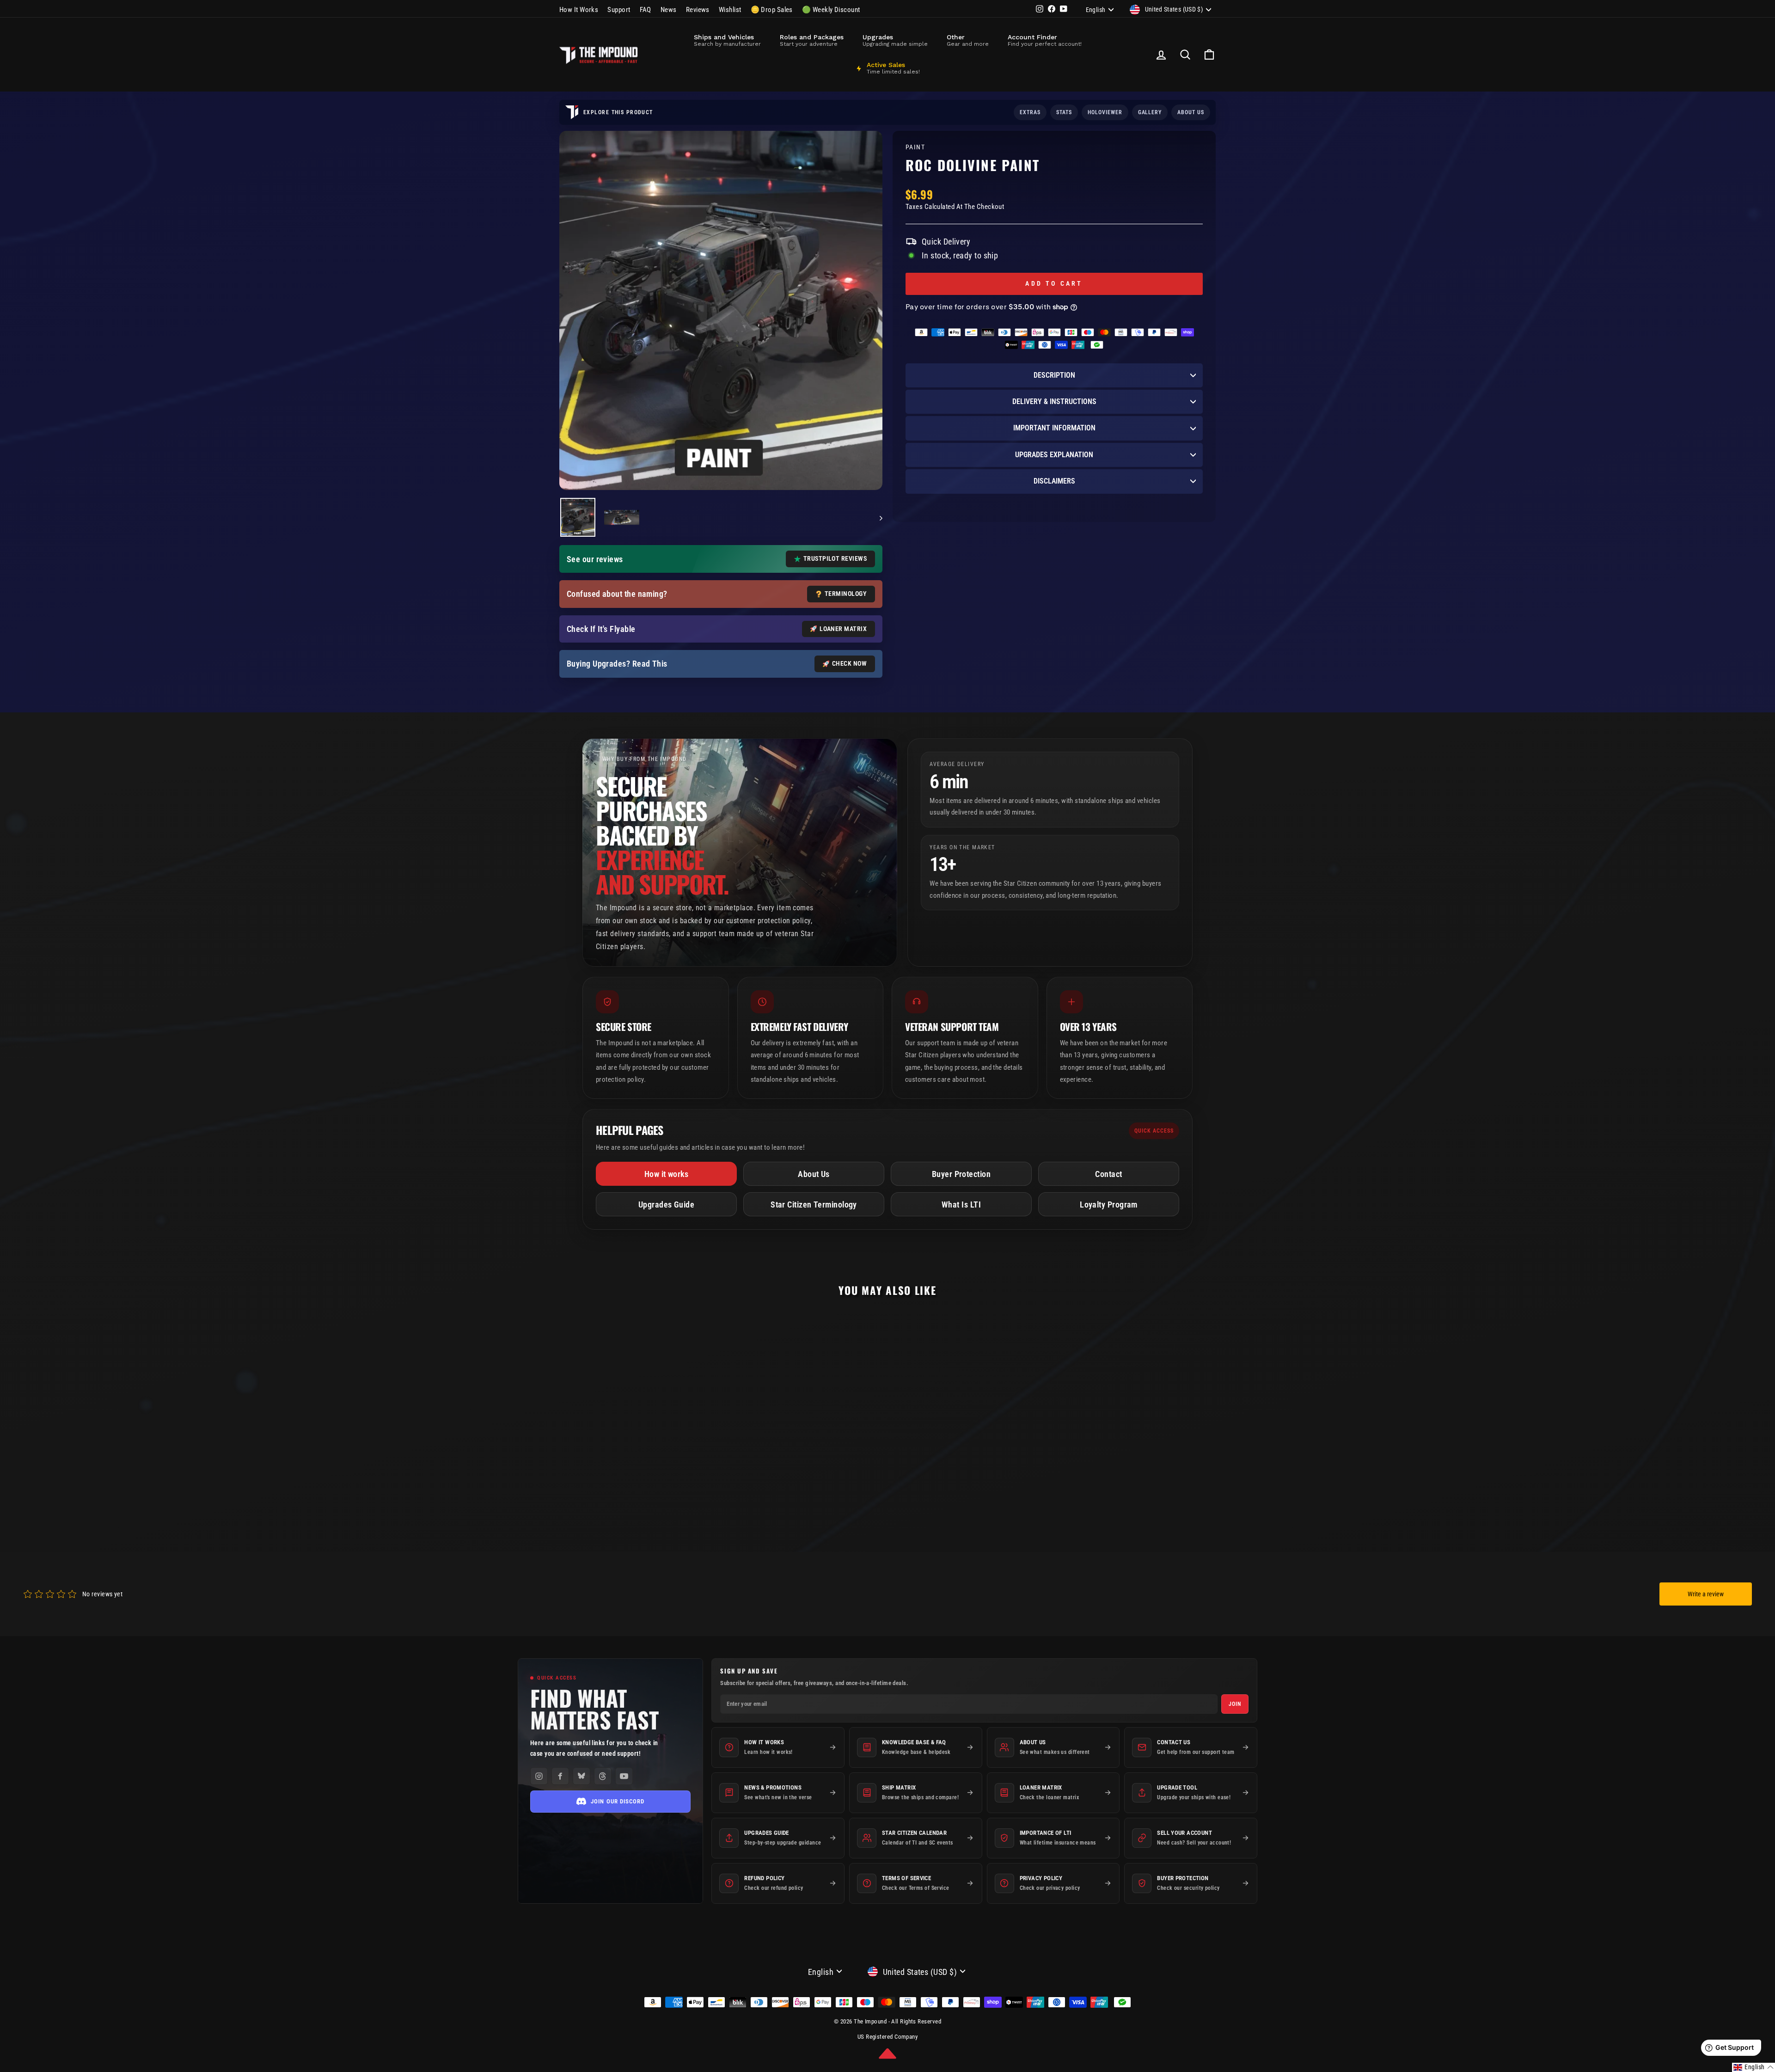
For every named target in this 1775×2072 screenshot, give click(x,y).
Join (1235, 1704)
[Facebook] (560, 1776)
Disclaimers (1054, 481)
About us (1191, 112)
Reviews (698, 10)
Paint (915, 147)
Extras (1030, 112)
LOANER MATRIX (843, 629)
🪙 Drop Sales (772, 10)
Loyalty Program (1109, 1205)
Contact (1108, 1174)
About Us (814, 1174)
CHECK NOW (849, 663)
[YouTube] (624, 1776)
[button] (1754, 2067)
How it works (666, 1174)
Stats (1064, 112)
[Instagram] (539, 1776)
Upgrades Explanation (1054, 455)
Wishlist (730, 10)
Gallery (1150, 112)
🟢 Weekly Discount (831, 10)
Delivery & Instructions (1054, 402)
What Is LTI (961, 1205)
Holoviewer (1105, 112)
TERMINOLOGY (846, 594)
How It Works (579, 10)
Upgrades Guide (666, 1205)
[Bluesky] (581, 1776)
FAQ (646, 10)
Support (619, 10)
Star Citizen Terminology (814, 1205)
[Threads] (603, 1776)
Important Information (1054, 428)
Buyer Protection (961, 1174)
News (669, 10)
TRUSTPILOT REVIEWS (835, 558)
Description (1054, 375)
